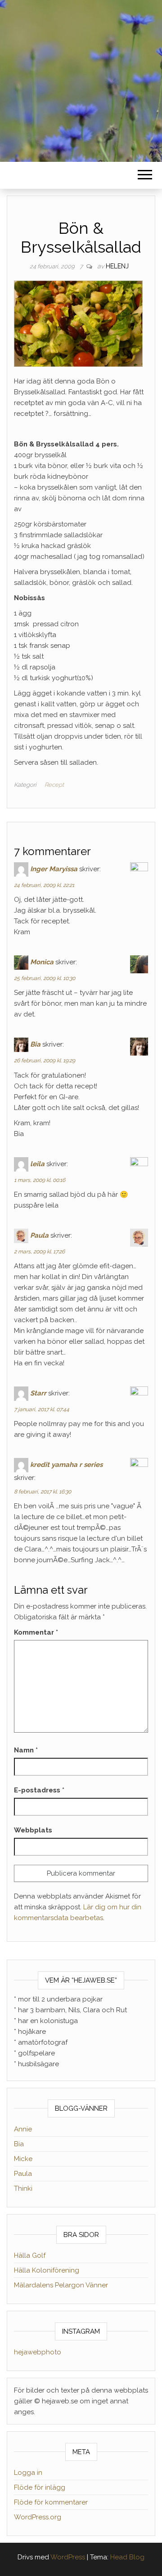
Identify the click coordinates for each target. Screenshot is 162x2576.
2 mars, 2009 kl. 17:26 (39, 1252)
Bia (35, 1044)
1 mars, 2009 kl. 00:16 (40, 1180)
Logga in (28, 2473)
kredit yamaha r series (66, 1465)
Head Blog (127, 2557)
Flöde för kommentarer (51, 2502)
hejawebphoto (38, 2352)
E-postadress (39, 1790)
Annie (23, 2129)
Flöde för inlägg (40, 2487)
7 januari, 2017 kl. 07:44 (42, 1409)
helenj (117, 266)
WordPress (68, 2557)
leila (37, 1163)
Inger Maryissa (54, 869)
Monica (42, 962)
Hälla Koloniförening (47, 2270)
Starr (38, 1393)
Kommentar (36, 1632)
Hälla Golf (30, 2255)
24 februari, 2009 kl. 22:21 (44, 885)
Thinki (23, 2188)
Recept (54, 785)
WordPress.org (38, 2517)
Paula (39, 1235)
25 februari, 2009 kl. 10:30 (45, 978)
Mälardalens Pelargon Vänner (61, 2285)
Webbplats (33, 1830)
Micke (23, 2159)
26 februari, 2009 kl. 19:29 (45, 1061)
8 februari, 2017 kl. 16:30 (43, 1492)
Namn (26, 1750)
